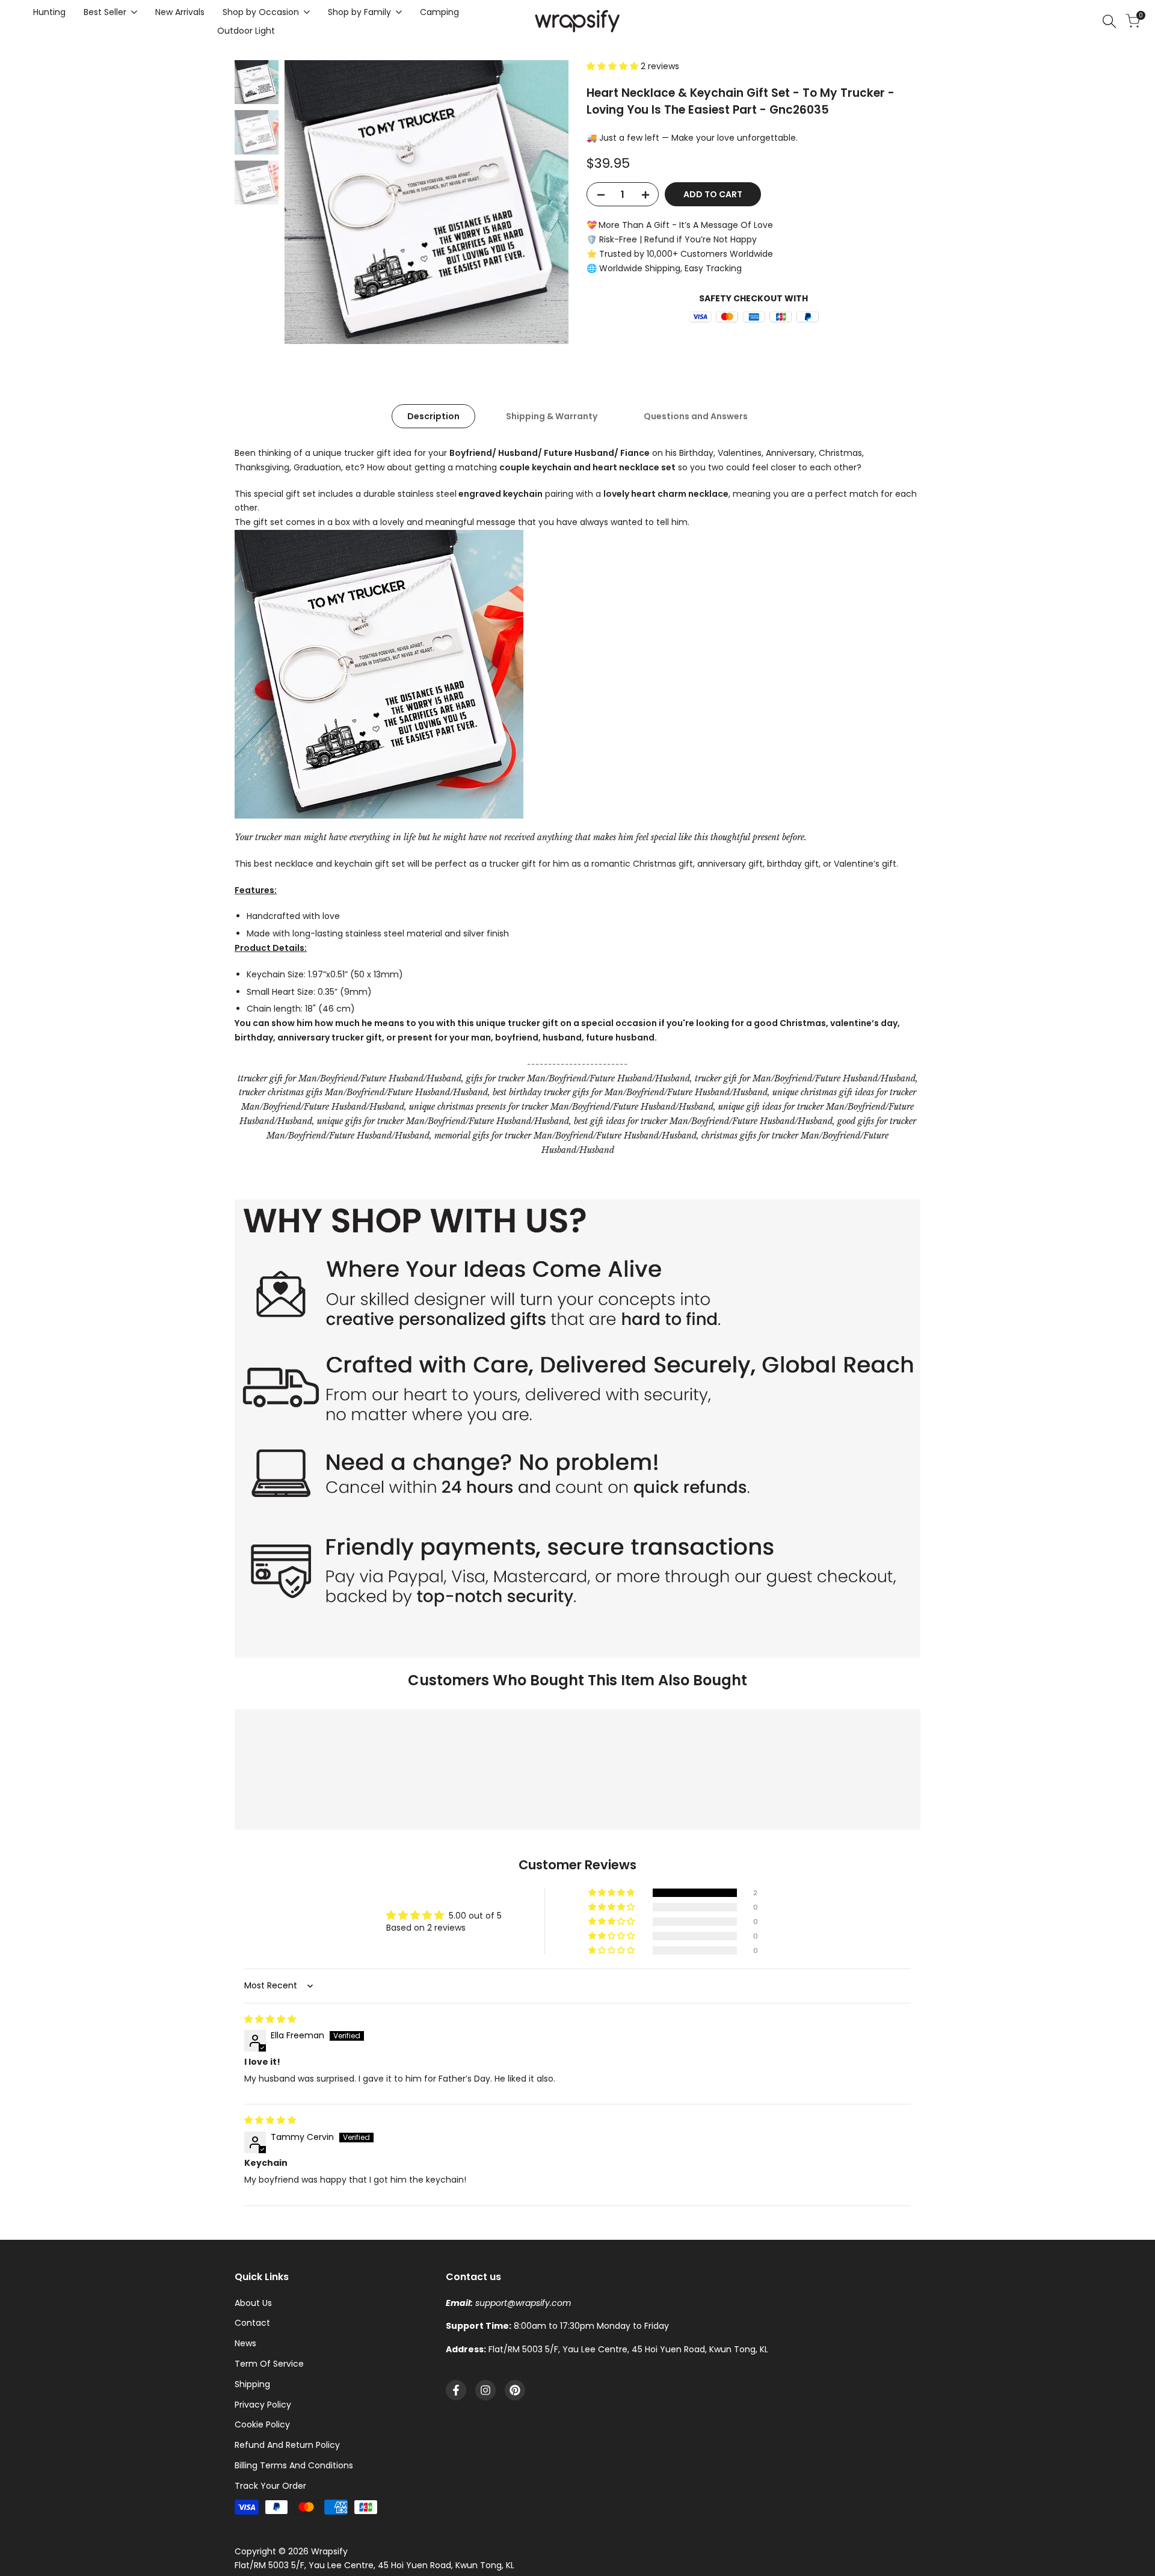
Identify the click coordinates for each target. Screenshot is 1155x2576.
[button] (614, 66)
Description (433, 416)
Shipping (252, 2384)
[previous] (309, 202)
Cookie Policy (262, 2424)
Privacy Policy (263, 2405)
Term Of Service (269, 2364)
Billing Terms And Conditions (294, 2465)
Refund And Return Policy (287, 2445)
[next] (544, 202)
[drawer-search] (1109, 21)
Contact (252, 2323)
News (245, 2343)
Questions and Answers (696, 416)
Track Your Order (270, 2486)
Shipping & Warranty (552, 416)
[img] (270, 2019)
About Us (253, 2303)
